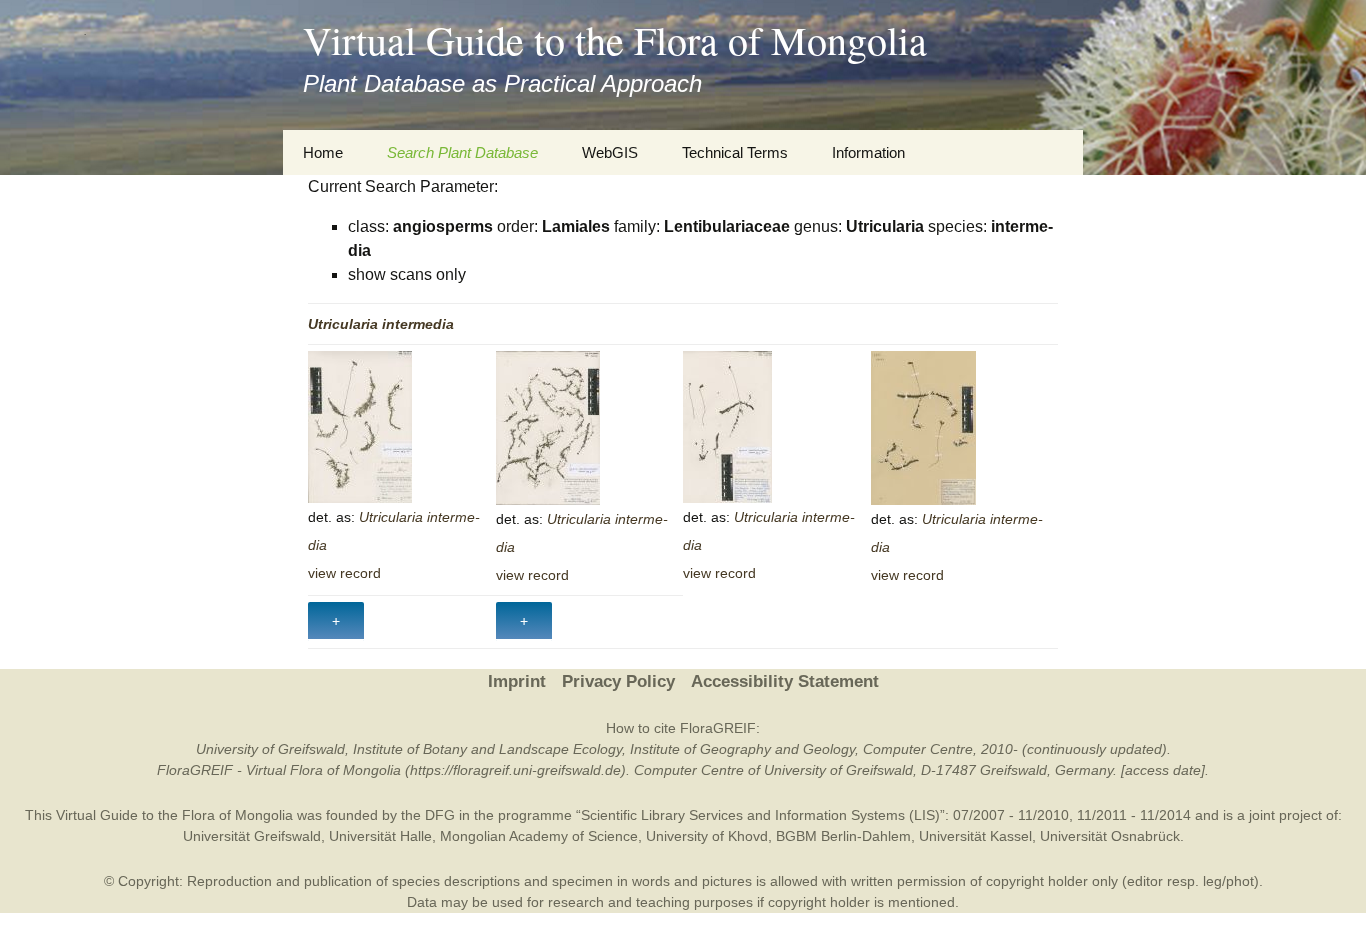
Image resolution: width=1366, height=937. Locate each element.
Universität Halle (380, 836)
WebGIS (610, 152)
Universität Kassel (975, 836)
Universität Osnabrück (1110, 836)
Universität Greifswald (252, 836)
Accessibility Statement (785, 681)
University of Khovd (707, 836)
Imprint (517, 681)
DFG (440, 815)
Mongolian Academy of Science (539, 836)
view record (344, 573)
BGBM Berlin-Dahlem (843, 836)
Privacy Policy (618, 681)
